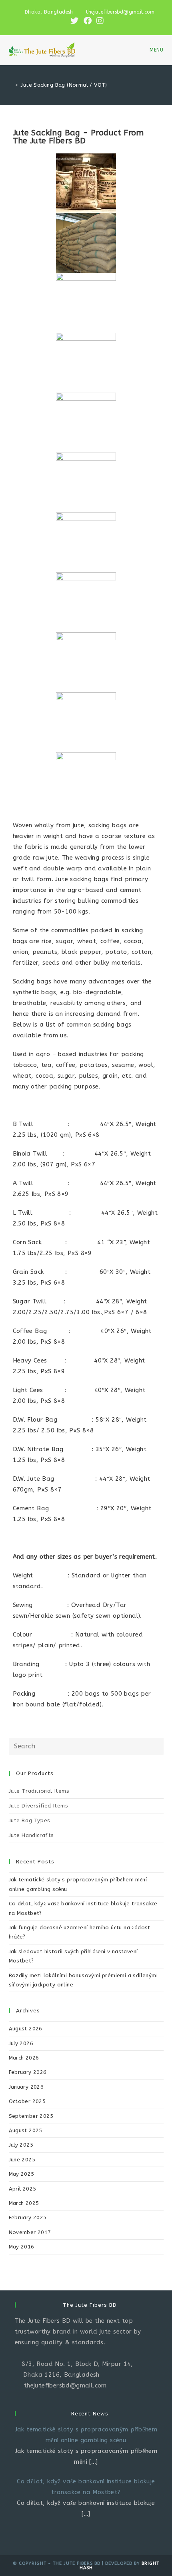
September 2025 (31, 2116)
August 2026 (26, 2029)
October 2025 (27, 2101)
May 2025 (22, 2174)
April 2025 (23, 2189)
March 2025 (24, 2203)
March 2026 (24, 2058)
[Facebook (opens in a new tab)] (88, 21)
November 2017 (30, 2232)
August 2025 (26, 2130)
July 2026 (21, 2043)
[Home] (11, 85)
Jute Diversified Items (39, 1806)
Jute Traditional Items (39, 1791)
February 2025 (28, 2218)
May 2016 (22, 2247)
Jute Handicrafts (32, 1835)
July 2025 (21, 2145)
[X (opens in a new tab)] (74, 21)
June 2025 (22, 2160)
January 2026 (26, 2087)
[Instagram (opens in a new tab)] (99, 21)
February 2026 (28, 2072)
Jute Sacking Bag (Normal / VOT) (64, 85)
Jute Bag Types (30, 1820)
